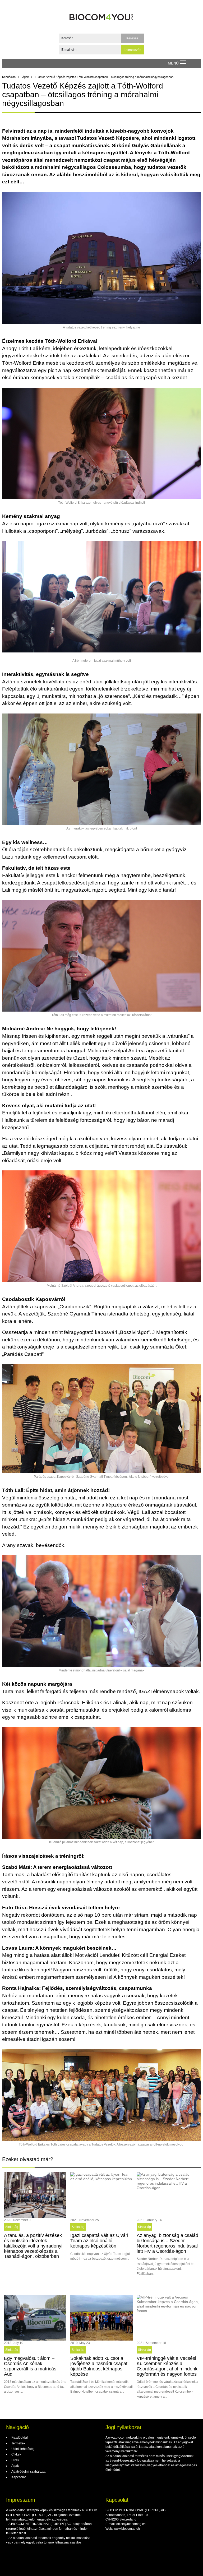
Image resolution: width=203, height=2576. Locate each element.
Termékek (18, 2443)
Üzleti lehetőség (23, 2449)
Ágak (26, 77)
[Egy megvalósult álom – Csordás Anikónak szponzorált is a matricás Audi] (35, 2318)
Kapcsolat (18, 2477)
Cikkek (16, 2454)
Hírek (15, 2460)
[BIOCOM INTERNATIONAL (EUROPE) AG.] (102, 15)
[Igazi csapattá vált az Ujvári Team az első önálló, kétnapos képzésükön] (101, 2195)
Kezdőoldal (9, 77)
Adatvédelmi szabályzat (28, 2472)
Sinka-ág (12, 2227)
